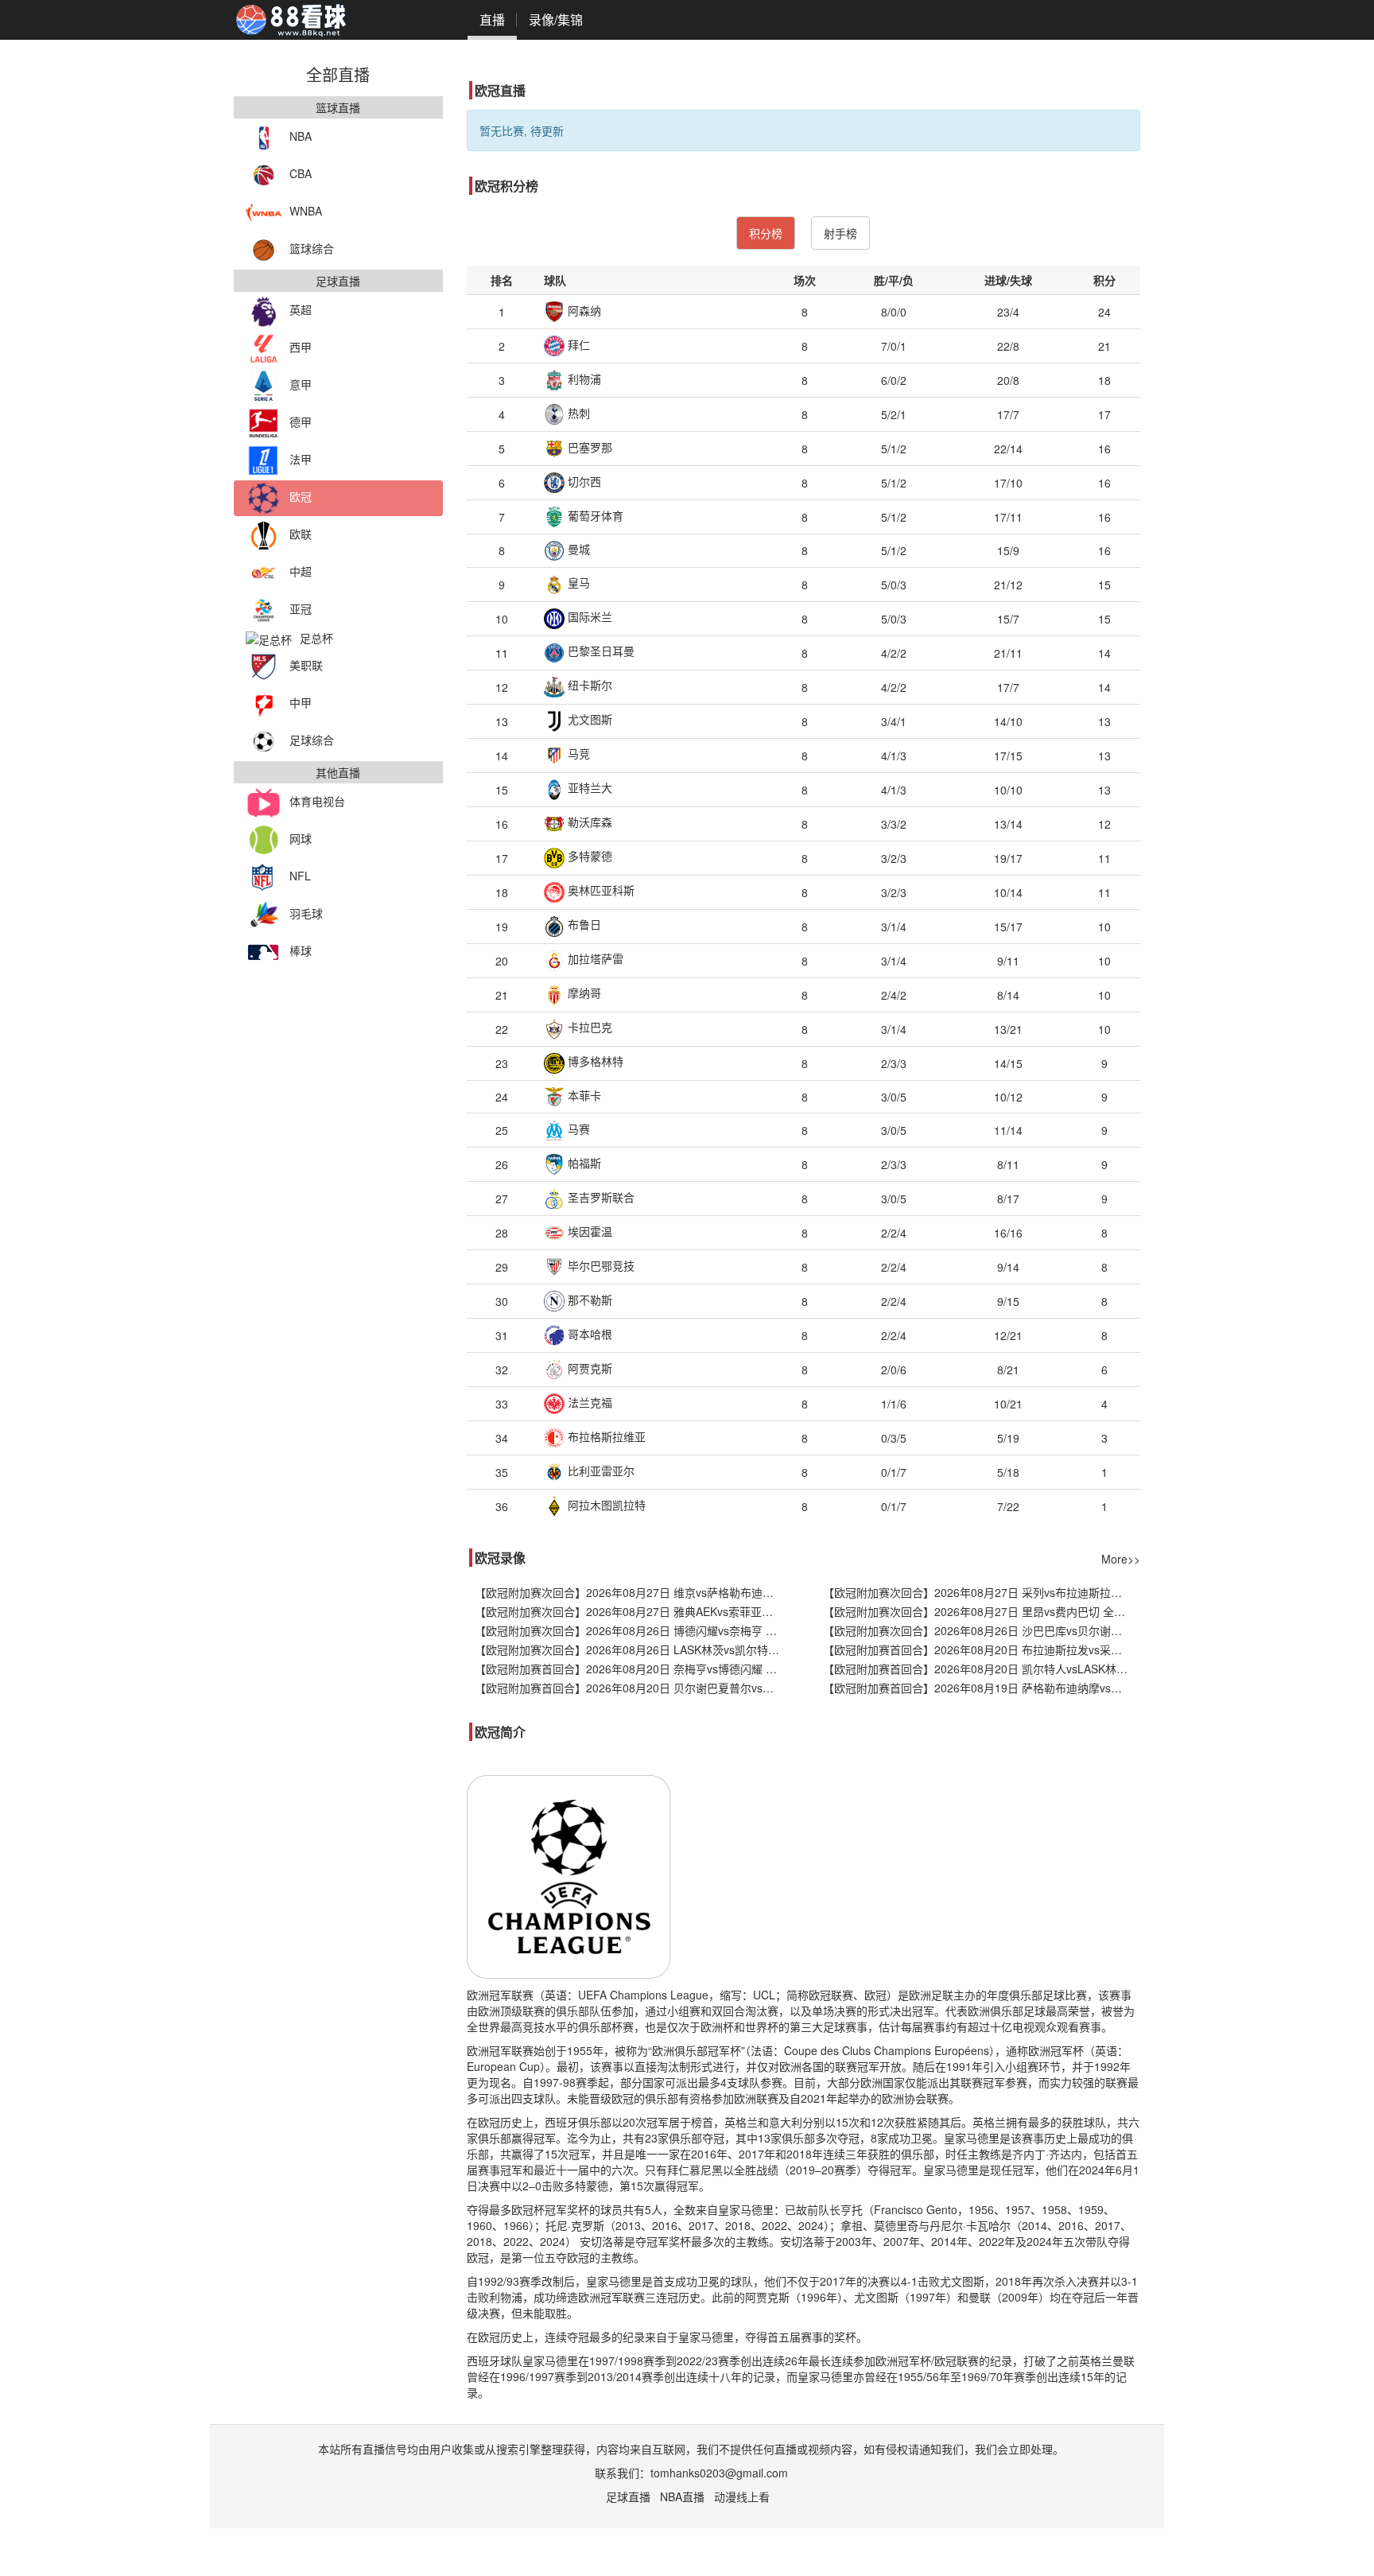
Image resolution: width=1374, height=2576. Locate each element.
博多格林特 (594, 1061)
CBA (301, 173)
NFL (300, 876)
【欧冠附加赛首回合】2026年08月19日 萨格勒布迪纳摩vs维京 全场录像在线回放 (982, 1688)
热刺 (577, 413)
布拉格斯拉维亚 (605, 1436)
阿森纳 (583, 310)
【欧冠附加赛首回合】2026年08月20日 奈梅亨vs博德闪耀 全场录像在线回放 (633, 1669)
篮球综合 (312, 248)
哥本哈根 (588, 1334)
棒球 (301, 950)
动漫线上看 (742, 2496)
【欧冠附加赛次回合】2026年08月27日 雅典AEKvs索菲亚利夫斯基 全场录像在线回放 (633, 1611)
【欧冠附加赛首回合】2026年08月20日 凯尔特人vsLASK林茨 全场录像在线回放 (982, 1669)
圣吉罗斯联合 (600, 1197)
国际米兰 (588, 616)
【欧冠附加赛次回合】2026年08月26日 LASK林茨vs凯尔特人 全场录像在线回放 (633, 1649)
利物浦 (583, 379)
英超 (301, 309)
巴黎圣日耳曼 (600, 651)
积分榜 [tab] (766, 233)
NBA (301, 136)
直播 (492, 19)
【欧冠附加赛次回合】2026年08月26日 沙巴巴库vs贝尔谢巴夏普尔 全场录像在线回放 (982, 1630)
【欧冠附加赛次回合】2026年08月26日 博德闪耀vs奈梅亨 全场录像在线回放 (633, 1630)
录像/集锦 (556, 19)
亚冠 (301, 608)
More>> (1121, 1559)
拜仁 (577, 344)
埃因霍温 (588, 1231)
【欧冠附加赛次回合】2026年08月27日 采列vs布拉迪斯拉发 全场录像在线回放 (982, 1592)
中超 (301, 571)
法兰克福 (588, 1402)
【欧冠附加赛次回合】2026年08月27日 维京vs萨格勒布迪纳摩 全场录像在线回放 (633, 1592)
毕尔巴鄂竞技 (600, 1265)
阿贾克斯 (588, 1368)
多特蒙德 (588, 856)
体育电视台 (317, 801)
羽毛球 (306, 913)
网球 (301, 838)
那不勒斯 (588, 1300)
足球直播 (628, 2496)
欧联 (301, 534)
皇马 (577, 582)
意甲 (301, 384)
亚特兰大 (588, 787)
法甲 (301, 459)
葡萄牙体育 (594, 515)
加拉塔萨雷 (594, 958)
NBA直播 (682, 2496)
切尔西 (583, 481)
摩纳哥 (583, 993)
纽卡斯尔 (588, 685)
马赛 (577, 1129)
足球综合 (312, 740)
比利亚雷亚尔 (600, 1471)
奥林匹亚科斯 (600, 890)
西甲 (301, 347)
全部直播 (338, 74)
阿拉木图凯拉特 (605, 1505)
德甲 (301, 422)
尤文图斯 (588, 719)
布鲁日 (583, 924)
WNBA (306, 211)
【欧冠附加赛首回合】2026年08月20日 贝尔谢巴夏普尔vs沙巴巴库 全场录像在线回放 (633, 1688)
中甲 (301, 702)
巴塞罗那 (588, 447)
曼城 (577, 549)
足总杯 (316, 638)
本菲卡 (583, 1095)
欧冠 (301, 496)
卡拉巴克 (588, 1027)
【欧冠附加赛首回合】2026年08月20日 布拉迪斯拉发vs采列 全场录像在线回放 (982, 1649)
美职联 (306, 665)
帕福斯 (583, 1163)
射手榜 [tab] (840, 233)
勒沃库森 (588, 822)
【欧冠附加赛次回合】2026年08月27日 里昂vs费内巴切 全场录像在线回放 (982, 1611)
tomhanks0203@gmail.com (719, 2473)
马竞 (577, 753)
